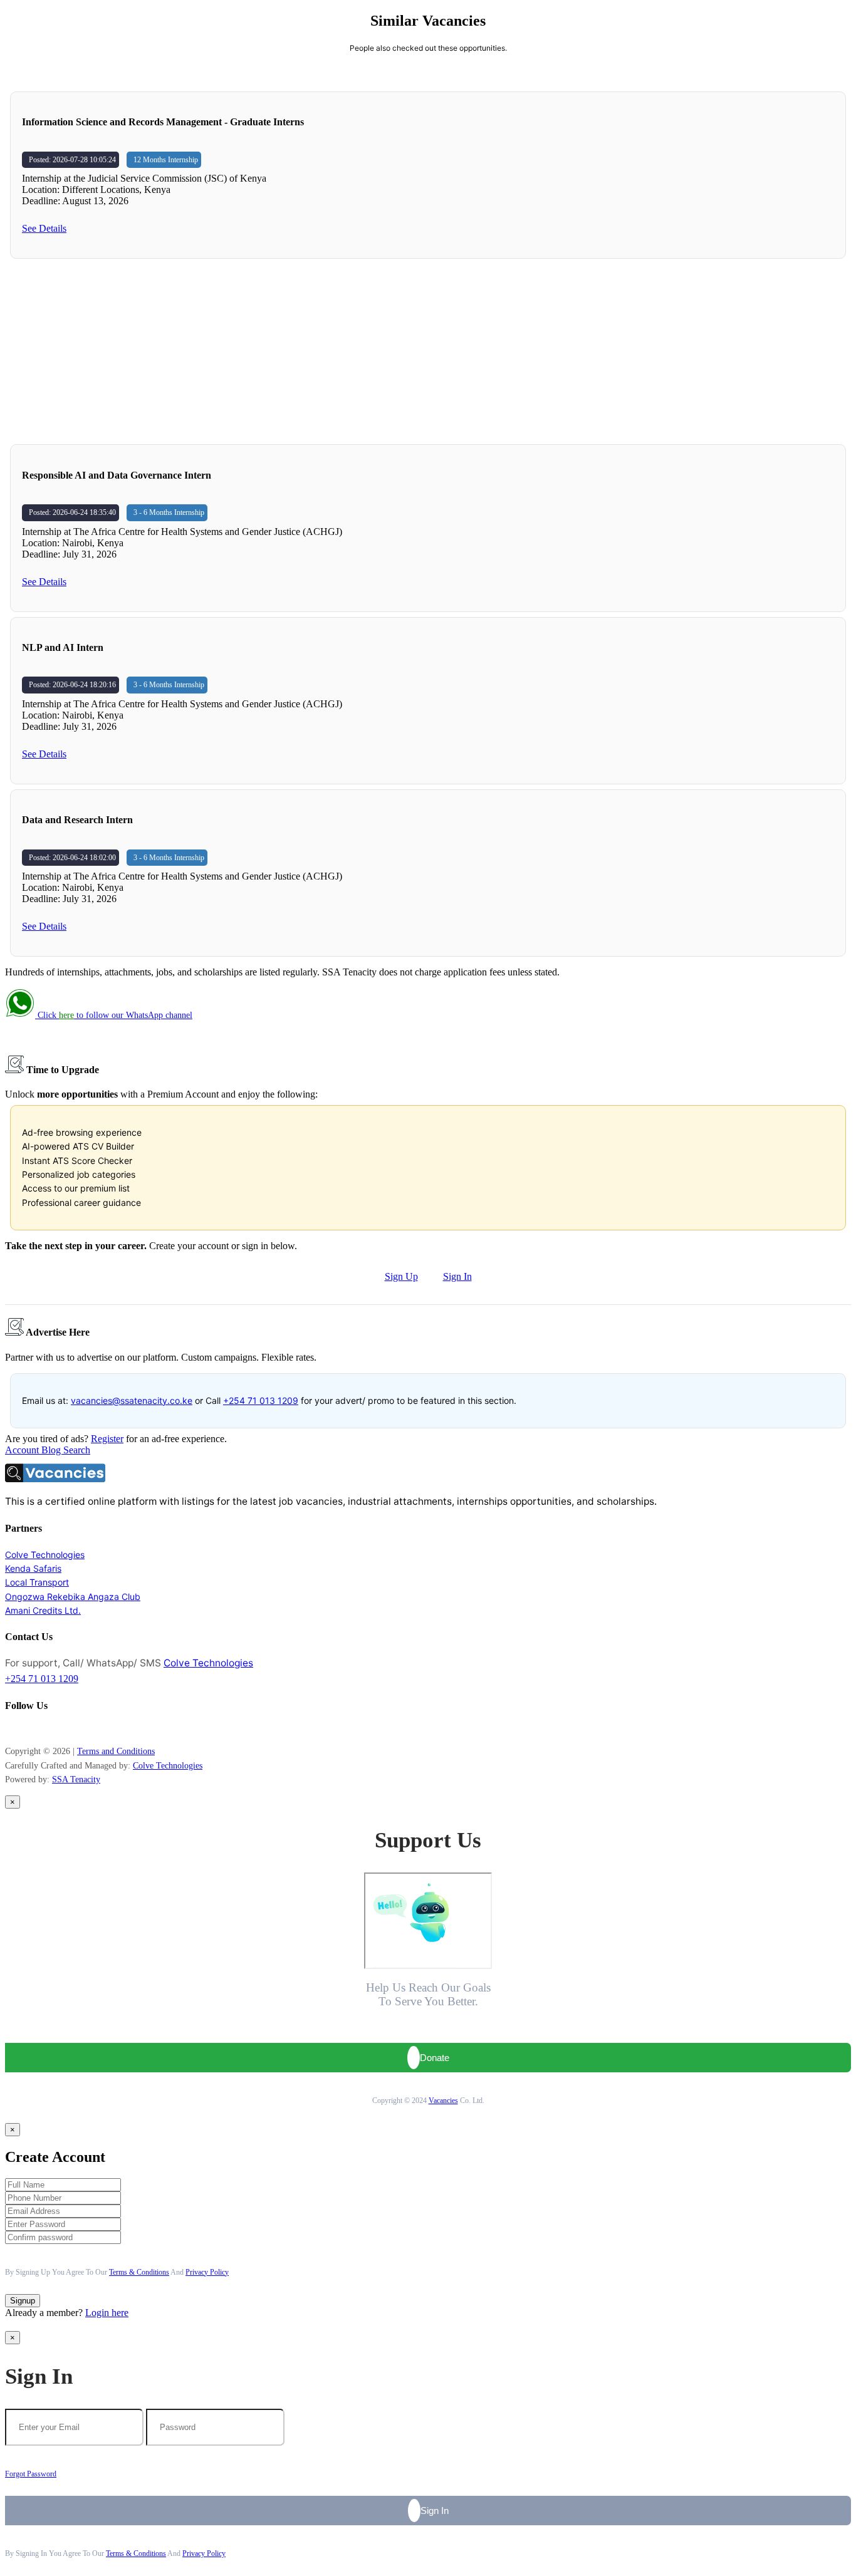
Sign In (457, 1276)
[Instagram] (14, 1730)
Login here (107, 2313)
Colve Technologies (45, 1555)
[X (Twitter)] (27, 1730)
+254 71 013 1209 (261, 1400)
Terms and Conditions (116, 1751)
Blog (52, 1450)
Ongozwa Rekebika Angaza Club (73, 1597)
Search (77, 1450)
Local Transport (37, 1582)
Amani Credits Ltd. (43, 1610)
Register (107, 1439)
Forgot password (31, 2474)
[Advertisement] (428, 351)
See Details (44, 228)
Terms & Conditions (139, 2272)
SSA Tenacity (76, 1779)
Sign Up (401, 1276)
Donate (435, 2058)
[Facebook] (8, 1730)
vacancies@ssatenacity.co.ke (132, 1400)
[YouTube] (21, 1730)
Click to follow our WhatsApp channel (114, 1015)
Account (23, 1450)
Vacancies (443, 2101)
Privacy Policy (207, 2272)
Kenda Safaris (33, 1568)
